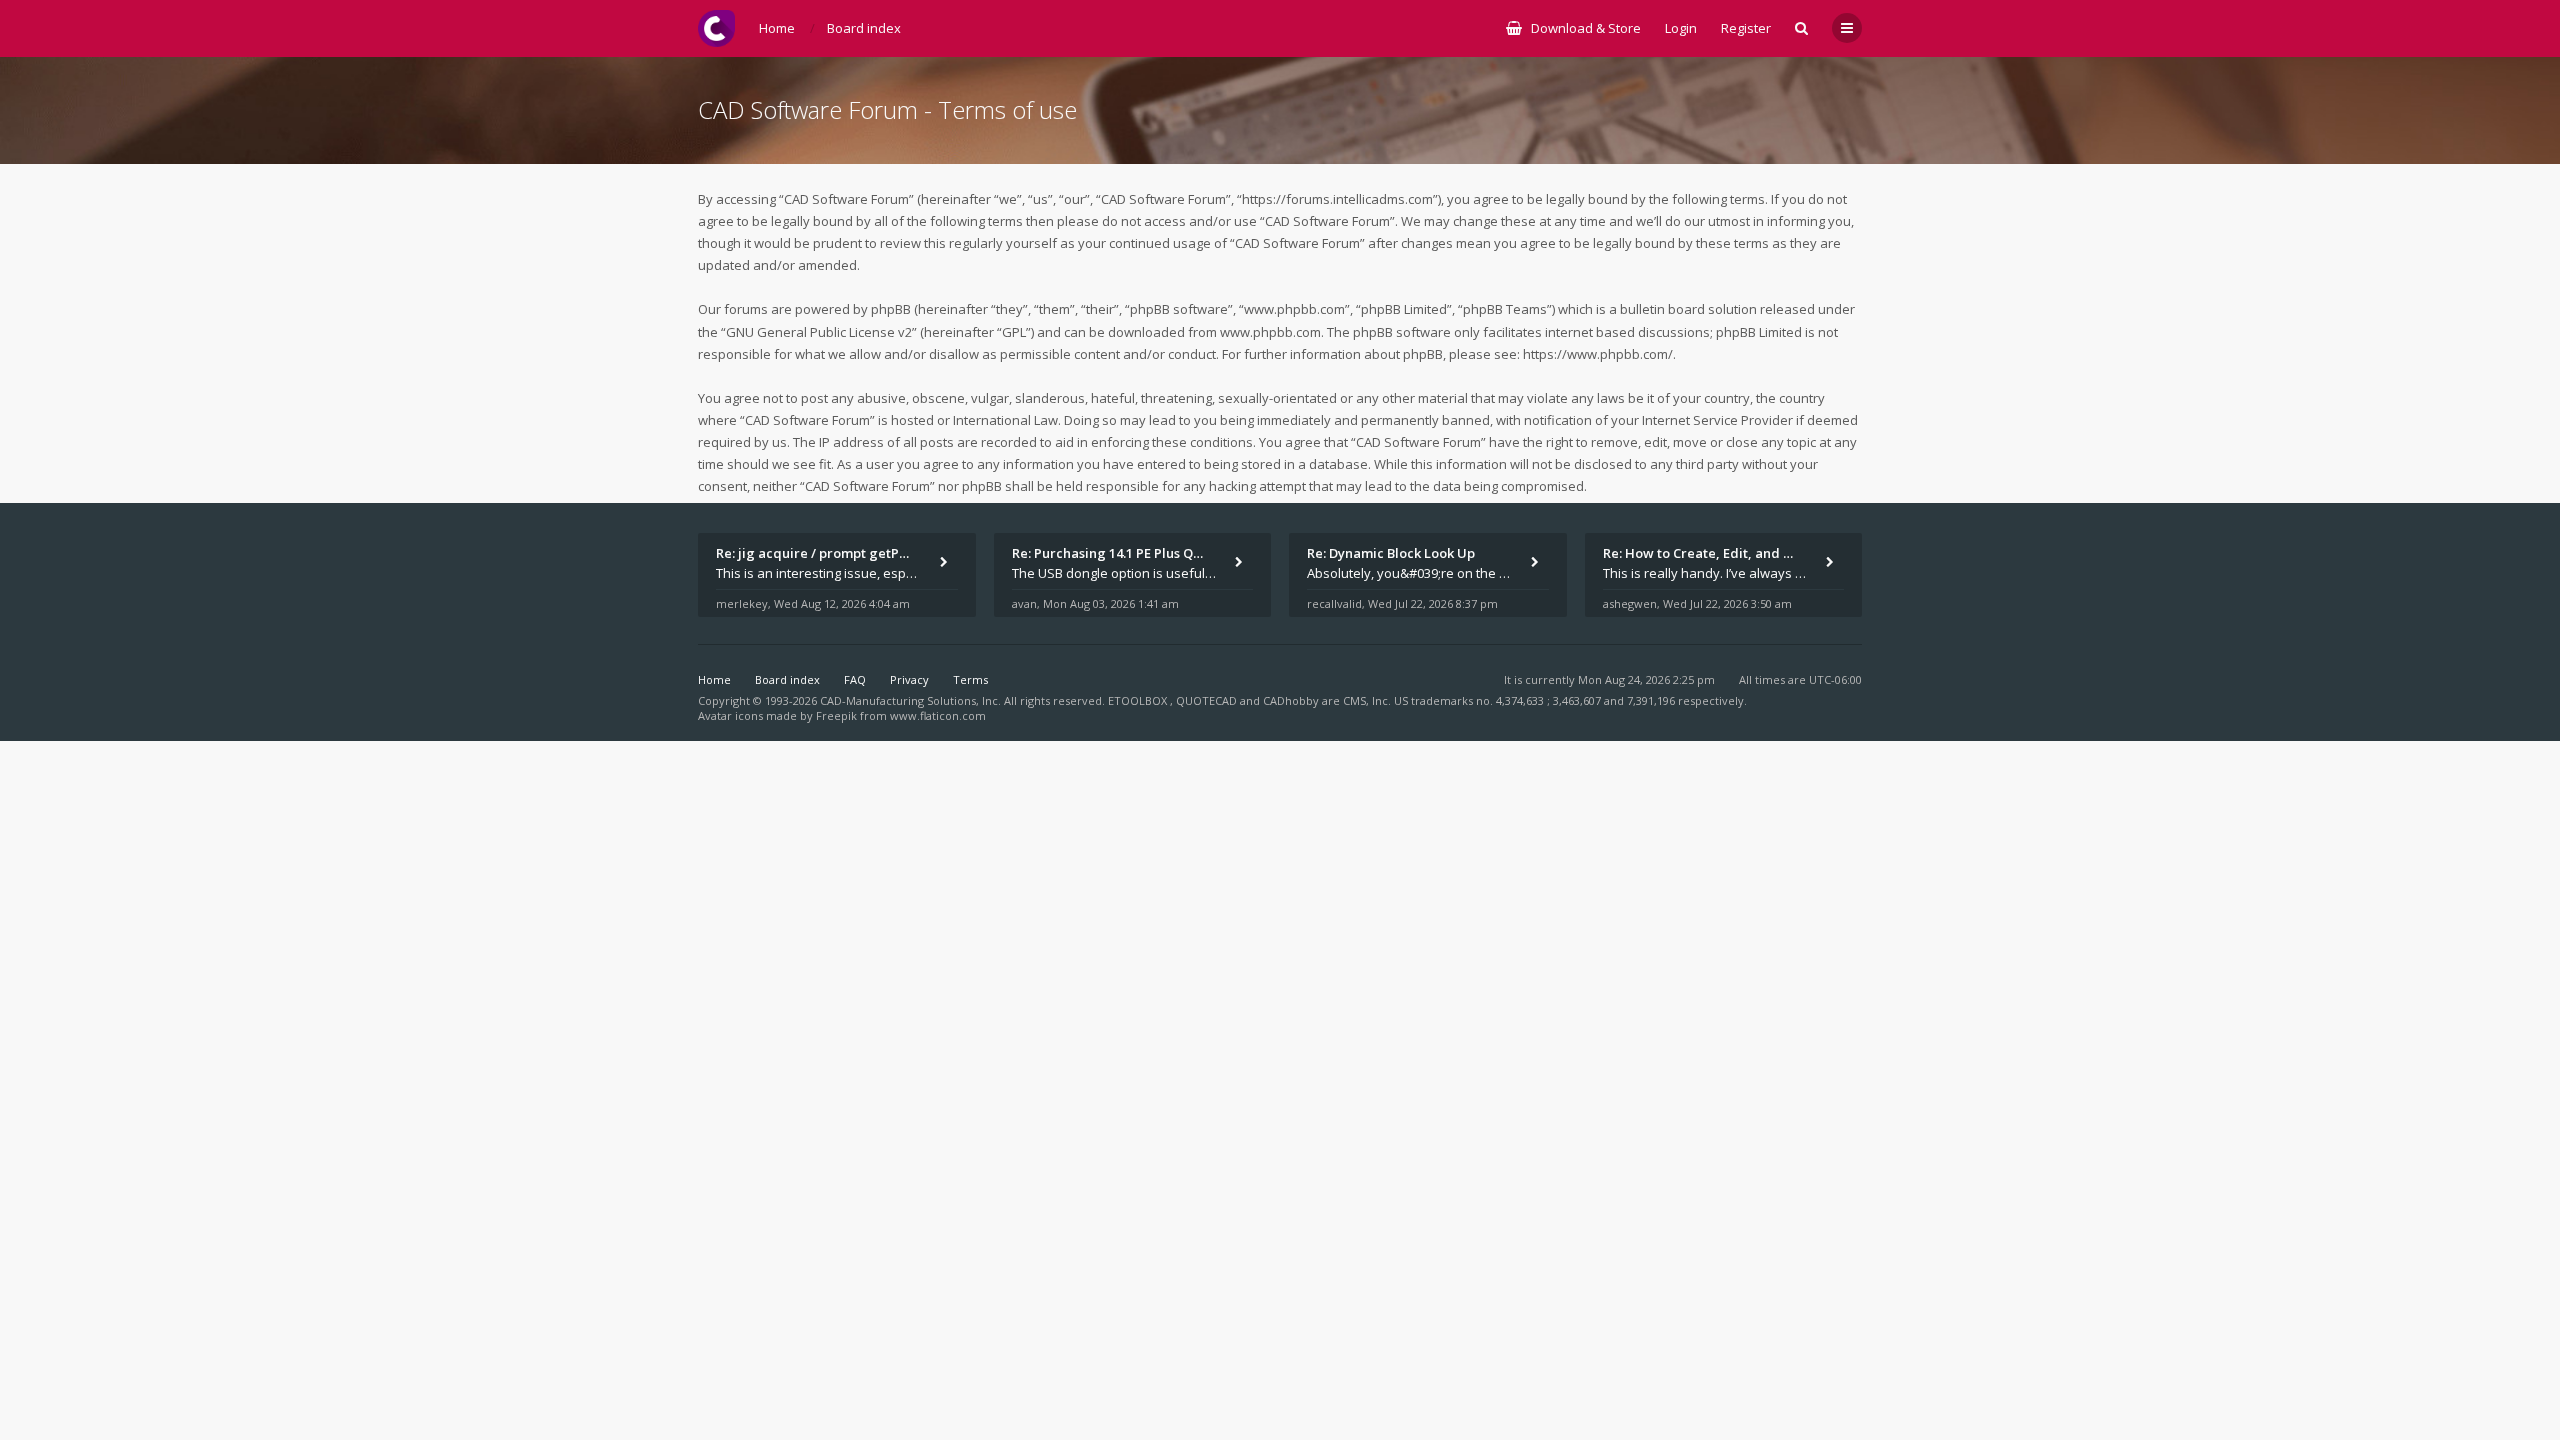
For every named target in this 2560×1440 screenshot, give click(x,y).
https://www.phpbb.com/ (1598, 354)
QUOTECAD (1208, 700)
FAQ (855, 679)
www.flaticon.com (938, 715)
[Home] (716, 28)
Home (714, 679)
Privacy (909, 679)
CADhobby (1291, 700)
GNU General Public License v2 (819, 332)
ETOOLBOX (1139, 700)
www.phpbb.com (1270, 332)
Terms (970, 679)
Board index (787, 679)
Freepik (836, 715)
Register (1746, 28)
